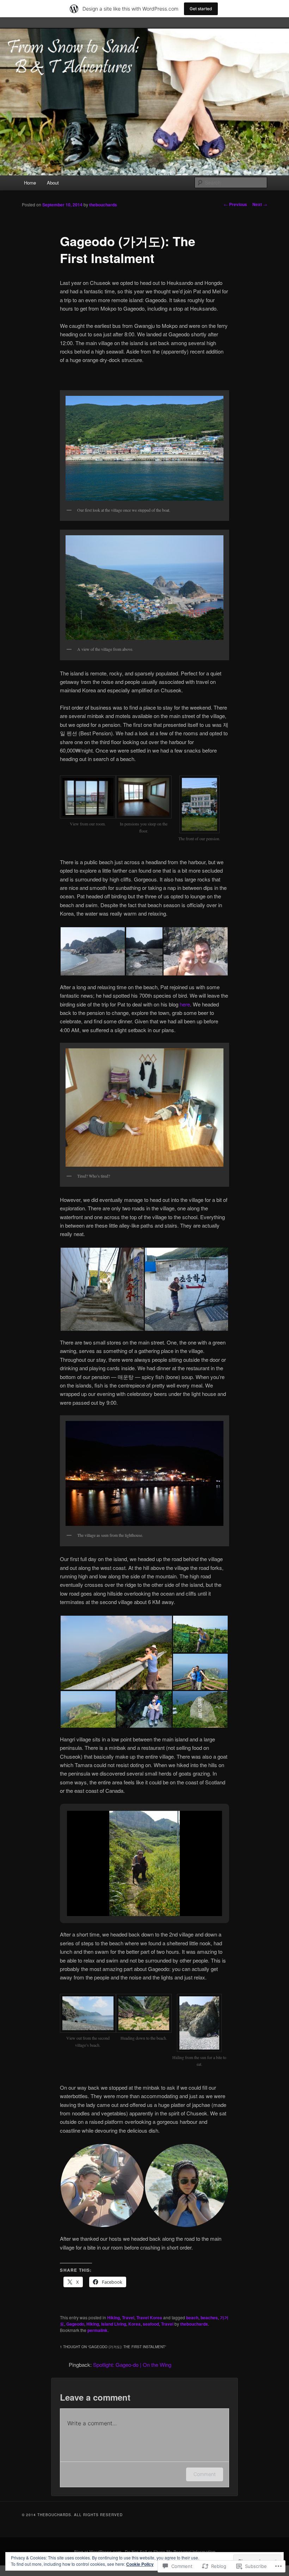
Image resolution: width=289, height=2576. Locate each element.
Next (260, 204)
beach (192, 2318)
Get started (201, 9)
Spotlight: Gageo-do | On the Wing (132, 2365)
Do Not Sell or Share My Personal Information (170, 2552)
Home (30, 183)
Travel (128, 2318)
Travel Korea (149, 2318)
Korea (134, 2324)
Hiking (113, 2318)
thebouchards (103, 205)
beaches (209, 2318)
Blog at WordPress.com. (98, 2552)
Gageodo (75, 2324)
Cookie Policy (140, 2564)
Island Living (114, 2324)
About (53, 183)
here (185, 1004)
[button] (88, 805)
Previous (235, 204)
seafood (151, 2324)
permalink (97, 2330)
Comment (205, 2474)
